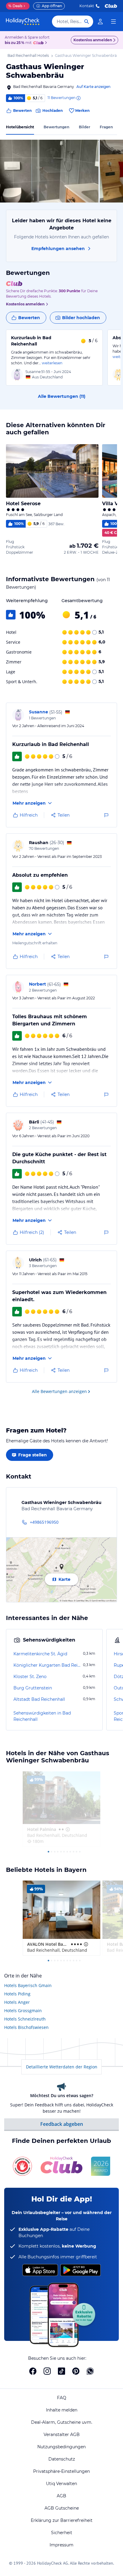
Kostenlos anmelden (93, 40)
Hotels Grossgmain (23, 2011)
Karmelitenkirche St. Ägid (40, 1654)
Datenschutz (62, 2459)
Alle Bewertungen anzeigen (59, 1391)
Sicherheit (62, 2533)
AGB (61, 2496)
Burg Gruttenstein (33, 1688)
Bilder (84, 127)
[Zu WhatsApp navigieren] (90, 2371)
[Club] (39, 43)
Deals (15, 6)
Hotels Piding (17, 1994)
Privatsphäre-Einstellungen (61, 2471)
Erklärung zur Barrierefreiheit (62, 2520)
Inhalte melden (62, 2410)
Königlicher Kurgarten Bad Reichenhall (48, 1665)
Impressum (61, 2545)
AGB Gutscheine (62, 2508)
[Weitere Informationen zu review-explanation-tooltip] (78, 98)
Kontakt (87, 6)
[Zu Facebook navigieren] (33, 2371)
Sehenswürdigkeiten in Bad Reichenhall (42, 1716)
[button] (49, 171)
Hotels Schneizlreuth (25, 2019)
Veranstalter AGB (62, 2435)
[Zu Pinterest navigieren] (76, 2371)
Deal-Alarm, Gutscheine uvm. (62, 2422)
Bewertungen (56, 127)
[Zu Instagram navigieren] (47, 2371)
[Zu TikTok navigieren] (61, 2371)
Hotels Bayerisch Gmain (28, 1985)
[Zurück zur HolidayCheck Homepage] (23, 22)
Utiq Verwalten (61, 2484)
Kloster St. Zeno (30, 1677)
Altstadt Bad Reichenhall (39, 1699)
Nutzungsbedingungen (61, 2447)
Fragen (106, 127)
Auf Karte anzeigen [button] (93, 87)
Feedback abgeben (62, 2124)
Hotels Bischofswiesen (26, 2027)
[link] (100, 22)
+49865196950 (44, 1522)
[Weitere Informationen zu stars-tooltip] (67, 1829)
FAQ (62, 2398)
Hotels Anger (17, 2002)
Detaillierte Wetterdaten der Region (62, 2067)
